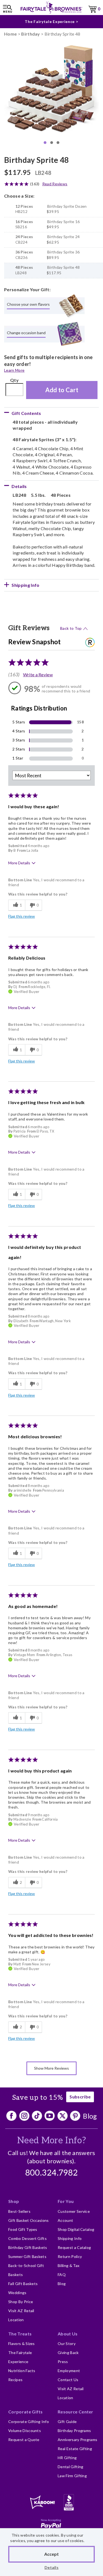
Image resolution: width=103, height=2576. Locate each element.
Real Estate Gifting (75, 2449)
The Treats (20, 2334)
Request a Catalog (74, 2247)
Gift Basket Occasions (29, 2220)
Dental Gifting (70, 2467)
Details (51, 2567)
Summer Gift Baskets (27, 2256)
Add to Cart (62, 390)
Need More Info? (51, 2141)
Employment (69, 2371)
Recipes (15, 2380)
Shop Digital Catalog (76, 2229)
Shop (14, 2201)
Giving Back (68, 2353)
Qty (14, 380)
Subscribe (80, 2097)
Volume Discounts (25, 2431)
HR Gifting (67, 2458)
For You (66, 2201)
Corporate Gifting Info (29, 2422)
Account (65, 2220)
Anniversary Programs (77, 2440)
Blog (90, 2116)
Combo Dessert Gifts (27, 2238)
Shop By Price (21, 2302)
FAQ (62, 2275)
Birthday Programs (74, 2431)
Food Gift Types (23, 2229)
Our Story (67, 2343)
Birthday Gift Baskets (28, 2247)
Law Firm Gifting (72, 2476)
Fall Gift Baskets (23, 2284)
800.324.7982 (52, 2173)
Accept (51, 2554)
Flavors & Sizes (22, 2343)
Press (63, 2362)
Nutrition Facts (22, 2371)
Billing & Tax (69, 2265)
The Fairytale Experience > (51, 21)
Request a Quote (24, 2440)
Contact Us (68, 2380)
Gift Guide (67, 2422)
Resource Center (76, 2412)
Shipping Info (70, 2238)
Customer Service (74, 2211)
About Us (68, 2334)
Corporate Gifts (26, 2412)
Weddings (17, 2293)
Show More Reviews (51, 2068)
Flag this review (22, 916)
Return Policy (70, 2256)
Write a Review (38, 675)
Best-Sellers (19, 2211)
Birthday (31, 34)
